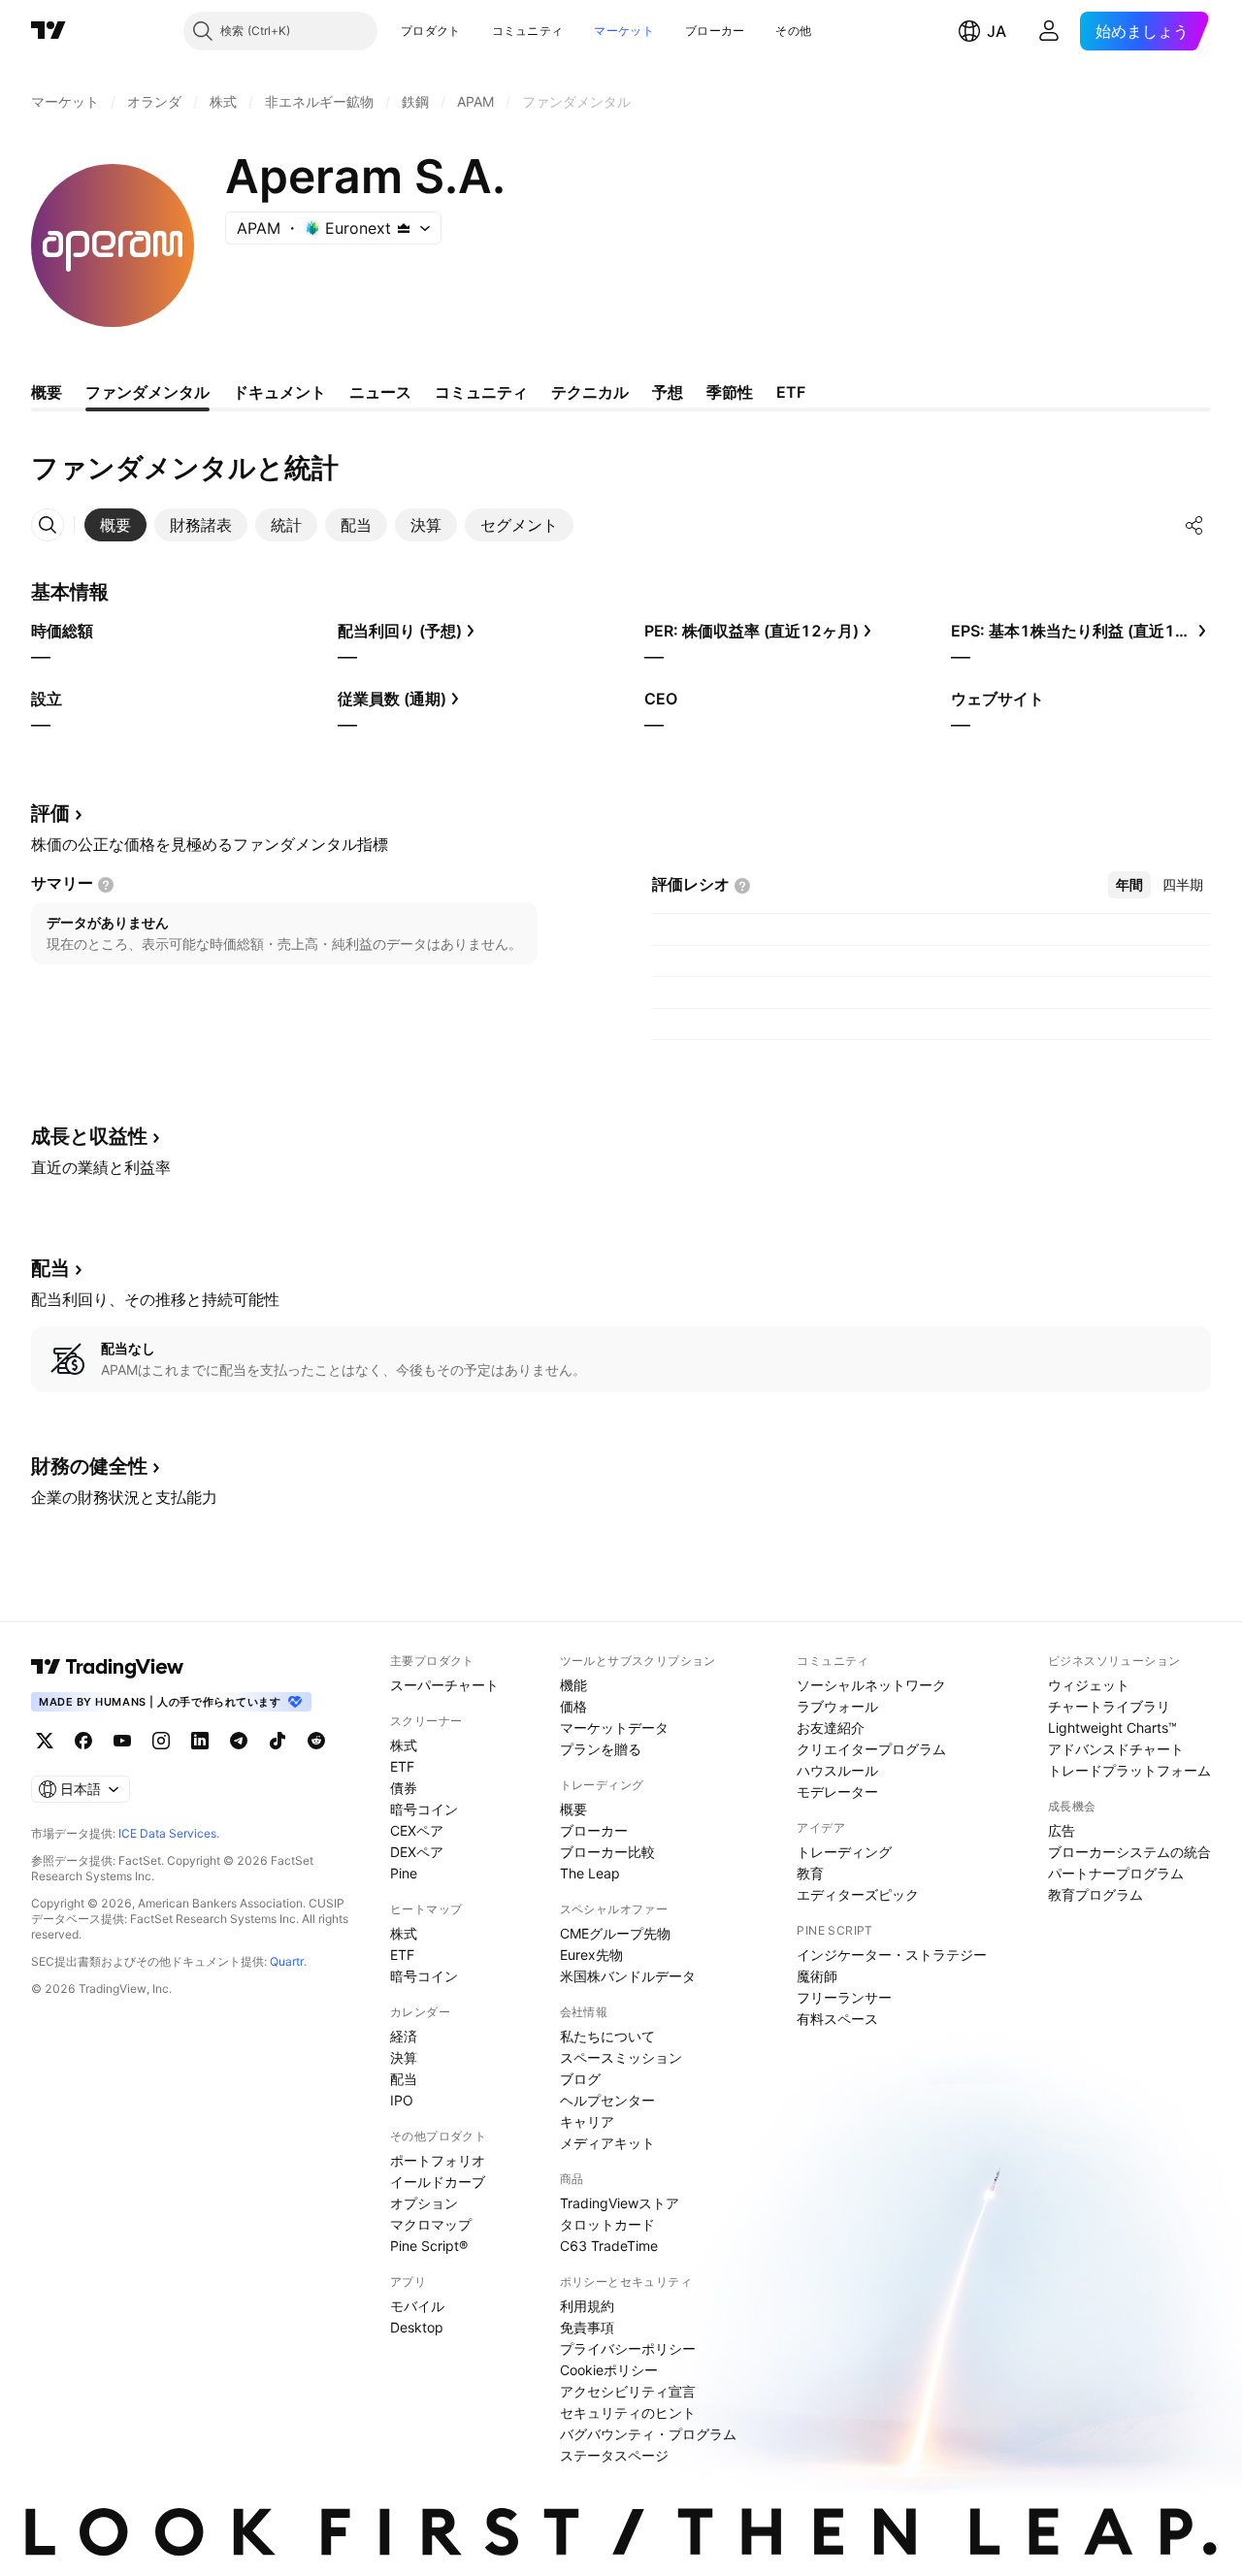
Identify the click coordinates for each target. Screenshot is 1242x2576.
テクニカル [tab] (590, 392)
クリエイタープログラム (871, 1749)
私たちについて (607, 2036)
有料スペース (837, 2019)
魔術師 (817, 1976)
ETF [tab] (791, 392)
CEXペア (417, 1830)
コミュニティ (528, 31)
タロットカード (607, 2224)
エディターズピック (858, 1894)
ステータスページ (614, 2455)
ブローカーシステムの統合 (1129, 1852)
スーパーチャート (444, 1685)
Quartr (287, 1961)
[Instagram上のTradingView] (161, 1741)
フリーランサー (844, 1997)
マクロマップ (431, 2224)
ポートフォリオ (438, 2160)
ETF (402, 1766)
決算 (404, 2057)
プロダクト (431, 31)
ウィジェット (1089, 1685)
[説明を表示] (106, 885)
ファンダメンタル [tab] (147, 392)
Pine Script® (429, 2246)
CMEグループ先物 (615, 1933)
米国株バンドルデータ (628, 1976)
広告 (1062, 1830)
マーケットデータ (614, 1728)
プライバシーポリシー (628, 2348)
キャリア (587, 2121)
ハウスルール (837, 1770)
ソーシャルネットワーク (871, 1685)
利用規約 (587, 2306)
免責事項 (587, 2327)
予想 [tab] (668, 392)
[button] (475, 31)
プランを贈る (601, 1749)
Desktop (417, 2327)
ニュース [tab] (380, 392)
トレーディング (844, 1852)
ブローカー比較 (607, 1852)
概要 (573, 1809)
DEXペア (417, 1852)
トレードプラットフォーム (1129, 1770)
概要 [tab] (47, 392)
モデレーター (837, 1792)
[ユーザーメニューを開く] (1049, 31)
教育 (810, 1873)
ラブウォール (837, 1706)
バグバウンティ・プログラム (648, 2434)
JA (997, 31)
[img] (404, 228)
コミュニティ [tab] (481, 392)
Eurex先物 (591, 1955)
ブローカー (715, 31)
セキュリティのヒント (628, 2413)
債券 (404, 1788)
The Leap (590, 1873)
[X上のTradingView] (45, 1741)
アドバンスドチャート (1116, 1749)
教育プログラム (1095, 1894)
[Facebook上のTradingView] (83, 1741)
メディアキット (607, 2143)
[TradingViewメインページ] (108, 1667)
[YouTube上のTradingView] (122, 1741)
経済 (404, 2036)
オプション (424, 2203)
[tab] (115, 525)
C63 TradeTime (609, 2246)
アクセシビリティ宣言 (628, 2391)
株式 (404, 1745)
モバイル (417, 2306)
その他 (793, 31)
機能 (573, 1685)
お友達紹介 (831, 1728)
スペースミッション (621, 2057)
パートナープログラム (1116, 1873)
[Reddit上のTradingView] (316, 1741)
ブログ (580, 2079)
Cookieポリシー (609, 2370)
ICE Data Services (167, 1833)
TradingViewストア (620, 2203)
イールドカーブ (438, 2182)
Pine (404, 1873)
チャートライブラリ (1109, 1706)
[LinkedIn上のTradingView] (200, 1741)
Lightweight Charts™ (1112, 1728)
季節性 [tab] (730, 392)
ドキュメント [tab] (279, 392)
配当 (404, 2079)
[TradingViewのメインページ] (49, 31)
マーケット (624, 31)
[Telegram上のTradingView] (239, 1741)
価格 (573, 1706)
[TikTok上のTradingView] (278, 1741)
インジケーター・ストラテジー (892, 1955)
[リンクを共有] (1194, 525)
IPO (402, 2100)
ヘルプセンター (607, 2100)
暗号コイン (424, 1809)
